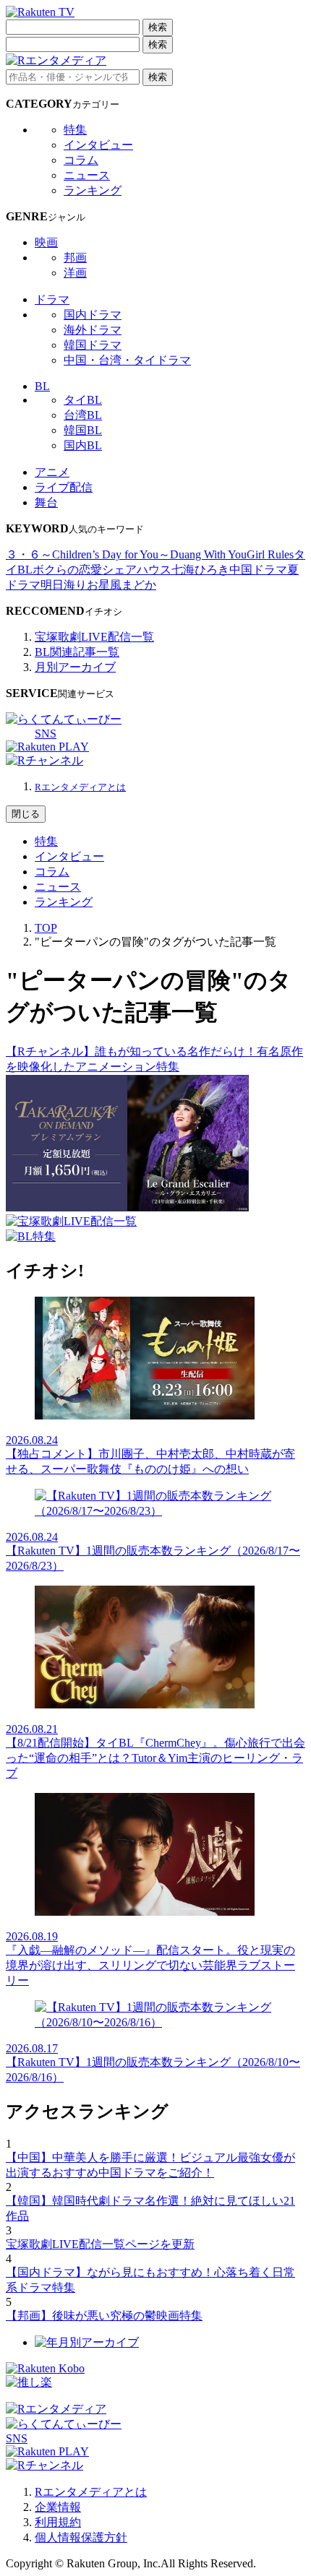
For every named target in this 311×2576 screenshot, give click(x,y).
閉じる (26, 814)
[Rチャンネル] (44, 760)
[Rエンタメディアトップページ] (56, 2409)
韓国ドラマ (93, 345)
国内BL (83, 445)
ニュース (87, 175)
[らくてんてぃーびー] (64, 719)
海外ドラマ (93, 330)
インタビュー (98, 145)
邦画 (75, 258)
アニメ (52, 472)
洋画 (75, 273)
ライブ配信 (64, 487)
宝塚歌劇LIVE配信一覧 (94, 637)
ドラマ (52, 299)
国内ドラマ (93, 315)
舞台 (46, 502)
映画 (46, 242)
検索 (158, 27)
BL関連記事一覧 (77, 652)
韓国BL (83, 430)
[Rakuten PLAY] (47, 747)
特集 (75, 130)
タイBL (83, 400)
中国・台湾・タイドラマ (127, 360)
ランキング (93, 190)
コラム (81, 160)
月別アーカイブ (75, 667)
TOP (46, 928)
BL (42, 386)
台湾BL (83, 415)
